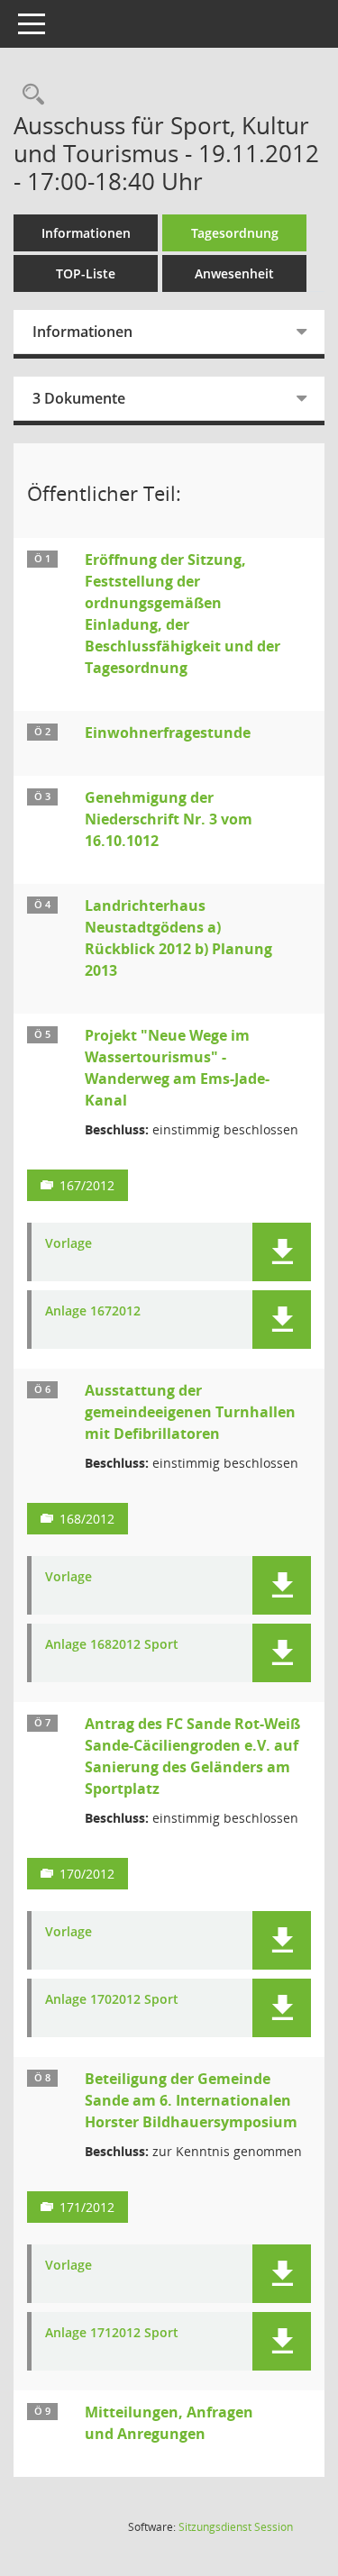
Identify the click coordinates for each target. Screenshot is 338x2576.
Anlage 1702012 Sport (112, 2000)
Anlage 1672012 (93, 1311)
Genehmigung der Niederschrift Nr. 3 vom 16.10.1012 (169, 819)
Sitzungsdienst (236, 2527)
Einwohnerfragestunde (168, 733)
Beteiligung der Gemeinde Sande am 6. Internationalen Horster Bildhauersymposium (191, 2100)
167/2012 (87, 1185)
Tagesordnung (235, 233)
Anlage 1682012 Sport (112, 1645)
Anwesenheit (234, 273)
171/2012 (87, 2207)
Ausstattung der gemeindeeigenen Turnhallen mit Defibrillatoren (190, 1412)
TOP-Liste (86, 273)
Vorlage (69, 1244)
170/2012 (87, 1874)
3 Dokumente (79, 398)
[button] (282, 1252)
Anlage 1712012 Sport (112, 2333)
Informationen (86, 233)
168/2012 (87, 1519)
